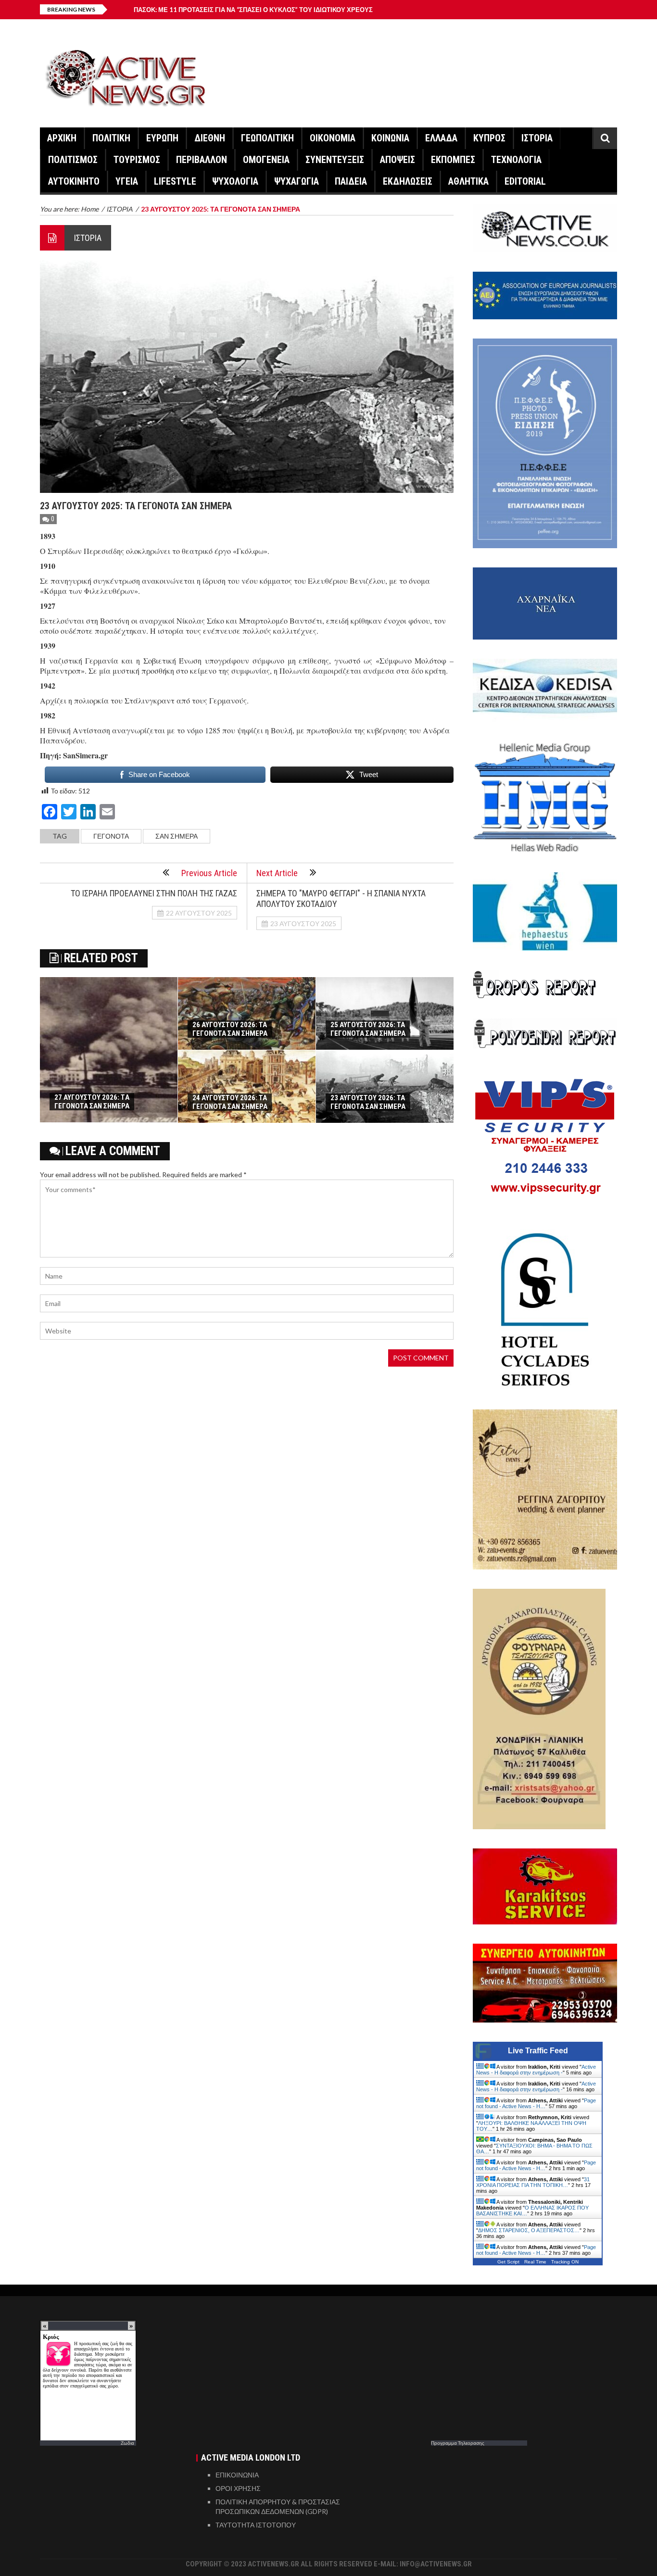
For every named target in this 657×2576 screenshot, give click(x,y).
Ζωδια (127, 2443)
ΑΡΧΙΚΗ (62, 138)
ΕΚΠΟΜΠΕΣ (453, 160)
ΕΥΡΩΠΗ (162, 138)
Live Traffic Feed (538, 2051)
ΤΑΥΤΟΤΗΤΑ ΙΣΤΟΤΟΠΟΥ (256, 2525)
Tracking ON (565, 2262)
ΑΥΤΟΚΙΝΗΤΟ (74, 181)
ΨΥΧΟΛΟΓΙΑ (235, 181)
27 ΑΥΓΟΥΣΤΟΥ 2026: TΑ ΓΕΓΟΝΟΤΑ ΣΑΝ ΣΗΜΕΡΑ (92, 1102)
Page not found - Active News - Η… (536, 2103)
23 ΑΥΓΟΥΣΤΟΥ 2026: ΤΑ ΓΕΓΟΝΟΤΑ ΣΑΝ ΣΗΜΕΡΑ (368, 1102)
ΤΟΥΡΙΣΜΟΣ (137, 160)
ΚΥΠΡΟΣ (489, 138)
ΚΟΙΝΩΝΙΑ (390, 138)
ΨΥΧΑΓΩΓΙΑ (297, 181)
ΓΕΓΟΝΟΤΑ (111, 836)
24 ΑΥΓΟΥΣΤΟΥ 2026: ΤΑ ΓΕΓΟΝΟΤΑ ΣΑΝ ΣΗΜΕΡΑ (230, 1102)
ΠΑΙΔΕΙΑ (351, 181)
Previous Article (209, 873)
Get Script (508, 2262)
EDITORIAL (525, 181)
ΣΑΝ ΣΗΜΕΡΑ (177, 836)
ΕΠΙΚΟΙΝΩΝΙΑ (237, 2475)
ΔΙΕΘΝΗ (210, 138)
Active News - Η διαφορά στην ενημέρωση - (536, 2070)
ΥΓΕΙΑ (127, 181)
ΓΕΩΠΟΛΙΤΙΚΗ (267, 138)
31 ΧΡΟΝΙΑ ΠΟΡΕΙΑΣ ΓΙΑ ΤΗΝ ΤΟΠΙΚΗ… (533, 2182)
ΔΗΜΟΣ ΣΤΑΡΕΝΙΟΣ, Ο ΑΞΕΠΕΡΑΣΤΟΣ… (529, 2230)
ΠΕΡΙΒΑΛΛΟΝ (202, 160)
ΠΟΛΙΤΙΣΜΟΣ (73, 160)
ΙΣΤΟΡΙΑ (537, 138)
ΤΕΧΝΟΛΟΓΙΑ (516, 160)
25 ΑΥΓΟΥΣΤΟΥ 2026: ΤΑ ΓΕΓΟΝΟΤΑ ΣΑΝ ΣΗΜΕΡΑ (368, 1029)
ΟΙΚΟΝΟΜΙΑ (333, 138)
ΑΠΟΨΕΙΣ (398, 160)
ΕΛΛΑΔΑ (441, 138)
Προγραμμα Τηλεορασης (458, 2443)
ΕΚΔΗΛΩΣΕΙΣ (408, 181)
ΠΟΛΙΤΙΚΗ (111, 138)
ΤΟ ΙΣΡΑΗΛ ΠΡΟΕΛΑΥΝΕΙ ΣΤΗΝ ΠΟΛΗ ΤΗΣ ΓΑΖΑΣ (154, 893)
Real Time (535, 2262)
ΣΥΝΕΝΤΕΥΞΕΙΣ (335, 160)
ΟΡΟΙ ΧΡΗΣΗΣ (238, 2488)
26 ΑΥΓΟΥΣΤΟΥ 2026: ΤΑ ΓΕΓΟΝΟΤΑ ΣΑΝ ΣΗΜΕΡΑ (230, 1029)
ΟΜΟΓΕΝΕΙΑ (266, 160)
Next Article (277, 873)
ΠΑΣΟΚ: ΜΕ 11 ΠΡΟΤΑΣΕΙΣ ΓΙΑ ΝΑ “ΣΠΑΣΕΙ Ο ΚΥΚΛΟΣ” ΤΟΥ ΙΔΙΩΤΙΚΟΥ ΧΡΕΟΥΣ (253, 10)
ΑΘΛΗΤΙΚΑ (468, 181)
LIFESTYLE (175, 181)
